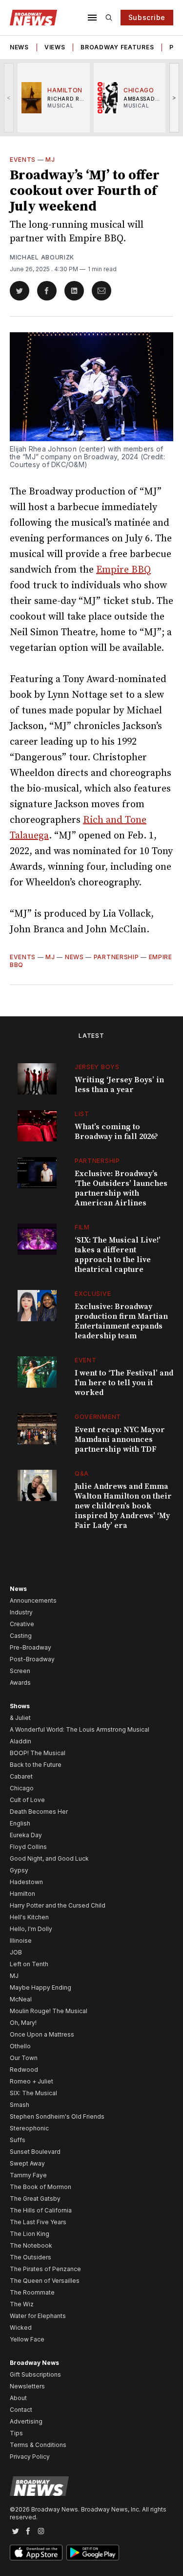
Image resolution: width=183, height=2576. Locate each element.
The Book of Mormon (41, 2187)
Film (82, 1227)
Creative (22, 1624)
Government (98, 1417)
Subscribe (147, 17)
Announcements (33, 1600)
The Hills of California (41, 2210)
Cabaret (21, 1776)
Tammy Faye (28, 2175)
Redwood (24, 2070)
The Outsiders (30, 2257)
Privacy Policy (30, 2457)
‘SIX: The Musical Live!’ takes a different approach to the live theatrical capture (118, 1255)
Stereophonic (29, 2128)
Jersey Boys (97, 1067)
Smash (20, 2105)
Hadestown (26, 1882)
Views (55, 47)
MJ (50, 160)
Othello (20, 2046)
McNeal (21, 1999)
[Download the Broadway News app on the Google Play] (93, 2553)
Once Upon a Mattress (42, 2034)
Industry (21, 1612)
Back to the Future (36, 1765)
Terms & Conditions (38, 2445)
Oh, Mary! (23, 2023)
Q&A (82, 1473)
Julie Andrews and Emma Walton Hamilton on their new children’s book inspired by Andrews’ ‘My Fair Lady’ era (123, 1506)
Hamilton (22, 1894)
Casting (21, 1636)
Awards (20, 1683)
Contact (21, 2410)
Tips (16, 2433)
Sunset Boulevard (35, 2152)
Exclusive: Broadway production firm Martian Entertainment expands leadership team (121, 1321)
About (18, 2398)
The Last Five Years (38, 2222)
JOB (16, 1952)
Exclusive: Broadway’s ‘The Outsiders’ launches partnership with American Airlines (121, 1188)
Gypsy (19, 1870)
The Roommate (32, 2292)
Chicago (22, 1788)
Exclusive (93, 1294)
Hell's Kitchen (29, 1917)
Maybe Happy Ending (41, 1987)
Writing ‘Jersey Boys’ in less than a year (119, 1085)
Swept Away (27, 2163)
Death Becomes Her (39, 1812)
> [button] (174, 97)
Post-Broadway (32, 1659)
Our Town (24, 2058)
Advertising (26, 2421)
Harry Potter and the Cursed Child (58, 1905)
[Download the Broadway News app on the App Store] (36, 2553)
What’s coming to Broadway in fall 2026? (116, 1132)
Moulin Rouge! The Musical (49, 2011)
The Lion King (30, 2234)
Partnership (116, 957)
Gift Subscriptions (35, 2374)
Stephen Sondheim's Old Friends (57, 2116)
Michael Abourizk (42, 257)
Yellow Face (27, 2339)
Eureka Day (26, 1835)
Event (86, 1360)
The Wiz (22, 2304)
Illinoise (21, 1941)
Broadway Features (117, 47)
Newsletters (27, 2386)
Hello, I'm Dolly (31, 1929)
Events (23, 160)
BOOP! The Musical (38, 1753)
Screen (20, 1671)
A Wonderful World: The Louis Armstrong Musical (80, 1729)
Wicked (21, 2328)
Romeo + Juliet (31, 2081)
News (19, 47)
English (20, 1823)
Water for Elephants (38, 2316)
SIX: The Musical (33, 2093)
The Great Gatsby (35, 2199)
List (82, 1114)
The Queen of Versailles (45, 2281)
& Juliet (20, 1718)
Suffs (18, 2140)
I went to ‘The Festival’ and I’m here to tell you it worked (124, 1383)
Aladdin (20, 1741)
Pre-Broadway (30, 1647)
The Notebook (31, 2245)
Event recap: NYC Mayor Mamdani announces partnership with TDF (120, 1439)
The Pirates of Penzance (45, 2269)
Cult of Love (27, 1800)
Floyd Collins (28, 1847)
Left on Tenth (29, 1964)
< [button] (9, 97)
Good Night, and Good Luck (49, 1858)
